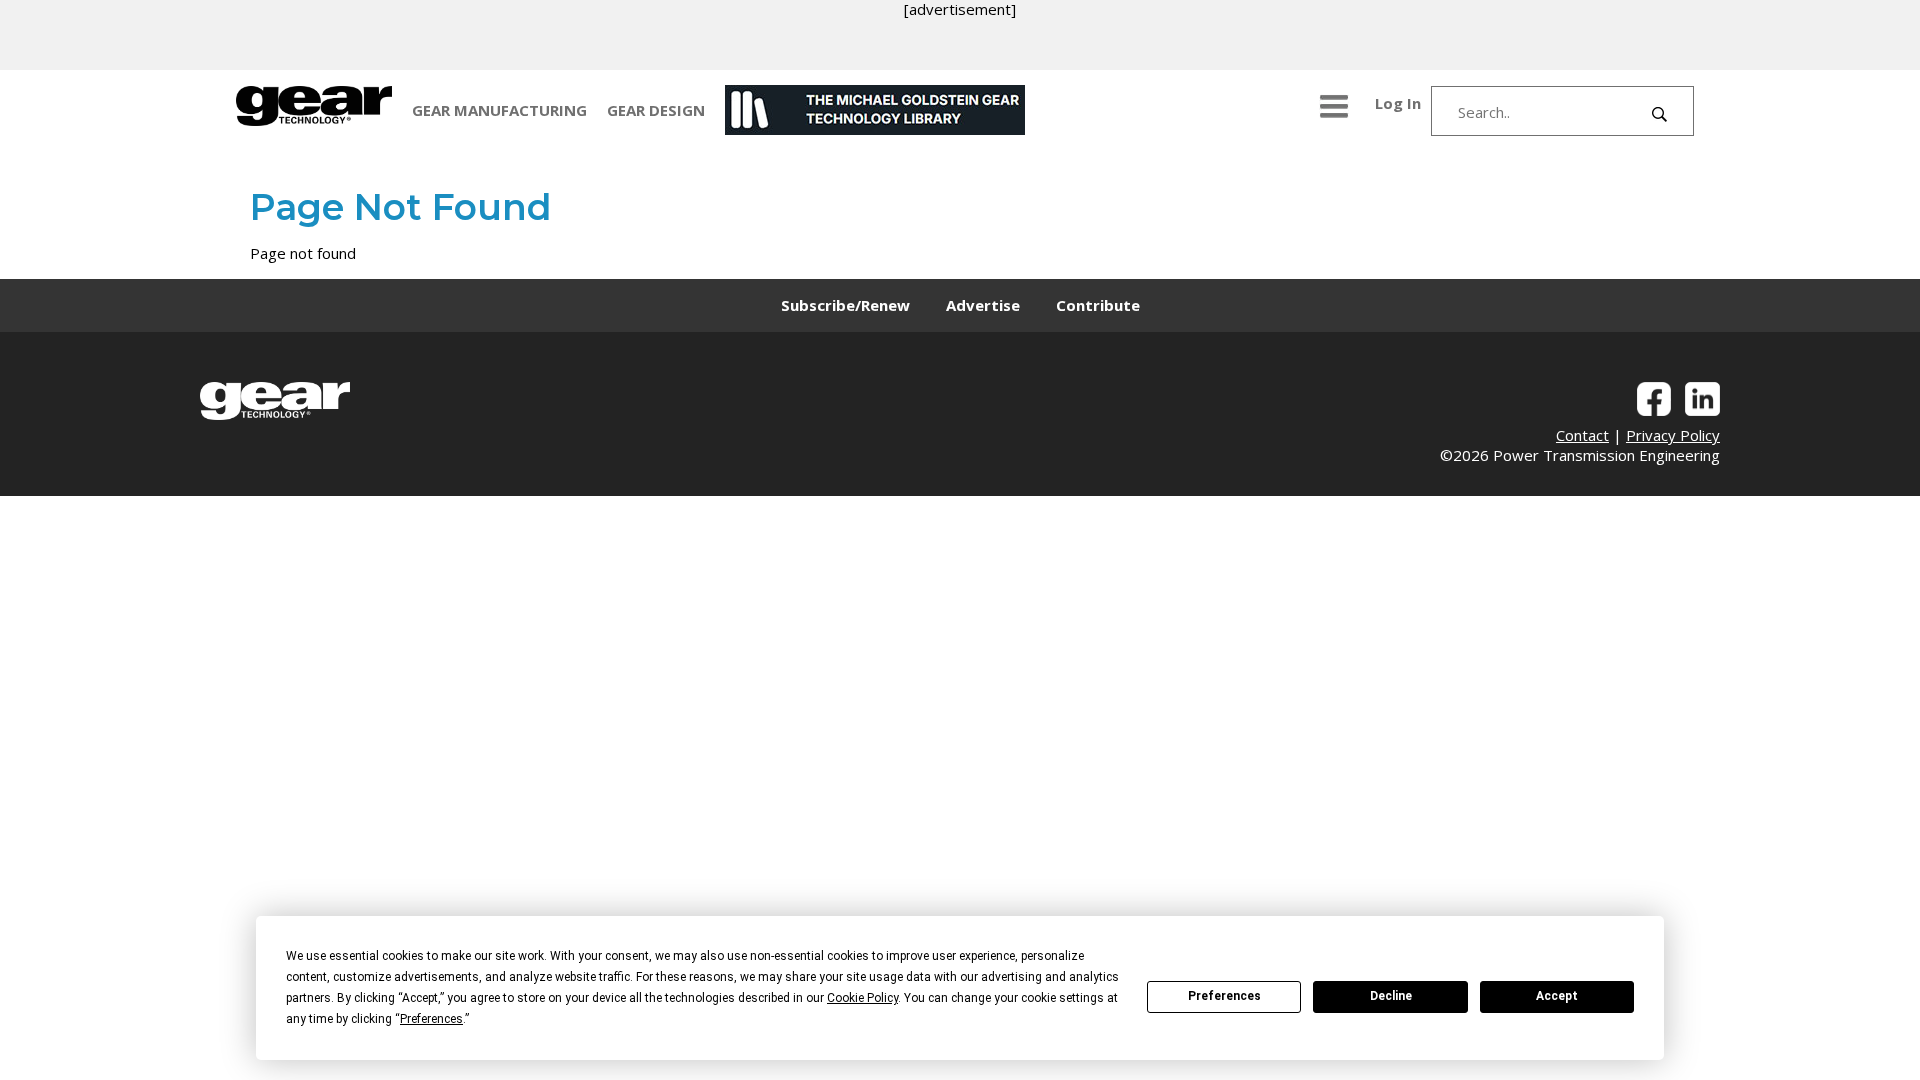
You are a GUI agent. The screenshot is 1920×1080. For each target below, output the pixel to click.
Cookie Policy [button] (862, 998)
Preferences (1224, 996)
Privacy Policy (1673, 435)
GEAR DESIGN (656, 110)
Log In (1398, 103)
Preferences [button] (431, 1019)
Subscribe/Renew (845, 305)
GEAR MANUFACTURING (499, 110)
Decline (1391, 996)
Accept (1557, 996)
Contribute (1098, 305)
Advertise (983, 305)
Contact (1582, 435)
